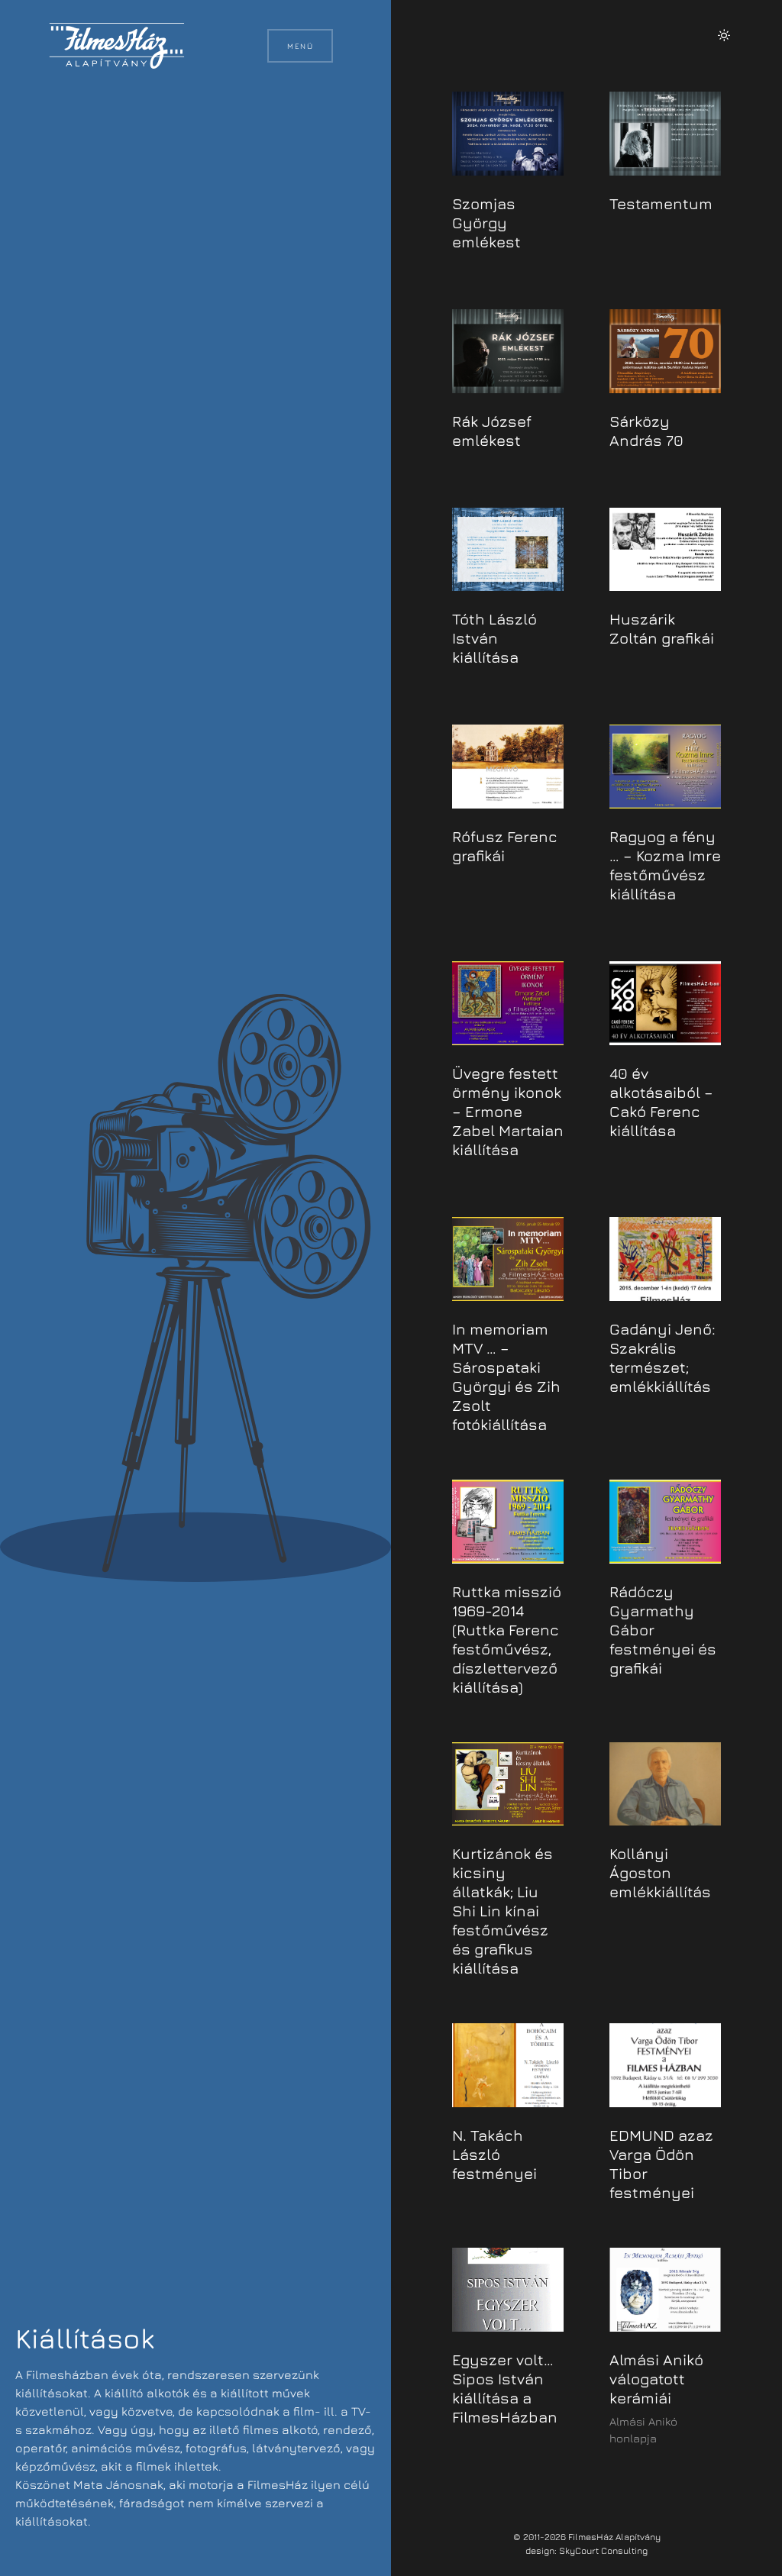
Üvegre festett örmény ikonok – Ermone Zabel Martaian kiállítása (508, 1111)
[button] (724, 35)
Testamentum (661, 203)
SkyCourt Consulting (603, 2550)
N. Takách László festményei (494, 2154)
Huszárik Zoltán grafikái (662, 628)
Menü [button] (300, 46)
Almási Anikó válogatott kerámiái (656, 2379)
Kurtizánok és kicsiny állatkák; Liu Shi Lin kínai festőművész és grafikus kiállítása (502, 1911)
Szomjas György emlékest (486, 223)
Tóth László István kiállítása (494, 638)
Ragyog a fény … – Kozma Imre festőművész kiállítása (665, 865)
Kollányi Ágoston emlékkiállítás (660, 1872)
